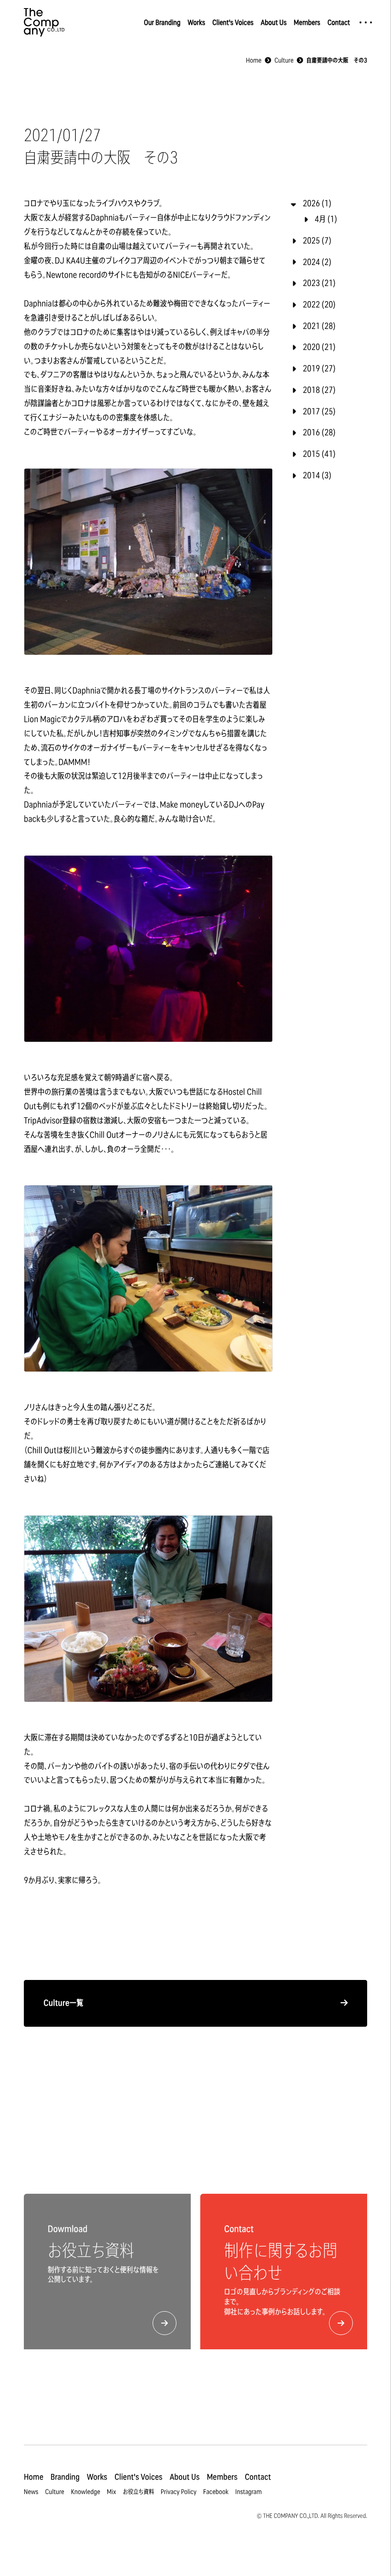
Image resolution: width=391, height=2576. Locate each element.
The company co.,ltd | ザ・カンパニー (44, 22)
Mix (111, 2492)
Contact (339, 22)
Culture (55, 2492)
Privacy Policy (179, 2492)
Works (196, 22)
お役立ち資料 (138, 2492)
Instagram (248, 2492)
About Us (274, 22)
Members (307, 22)
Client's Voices (233, 22)
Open (366, 22)
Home (34, 2477)
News (31, 2492)
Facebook (216, 2492)
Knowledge (86, 2492)
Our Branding (162, 22)
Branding (65, 2477)
